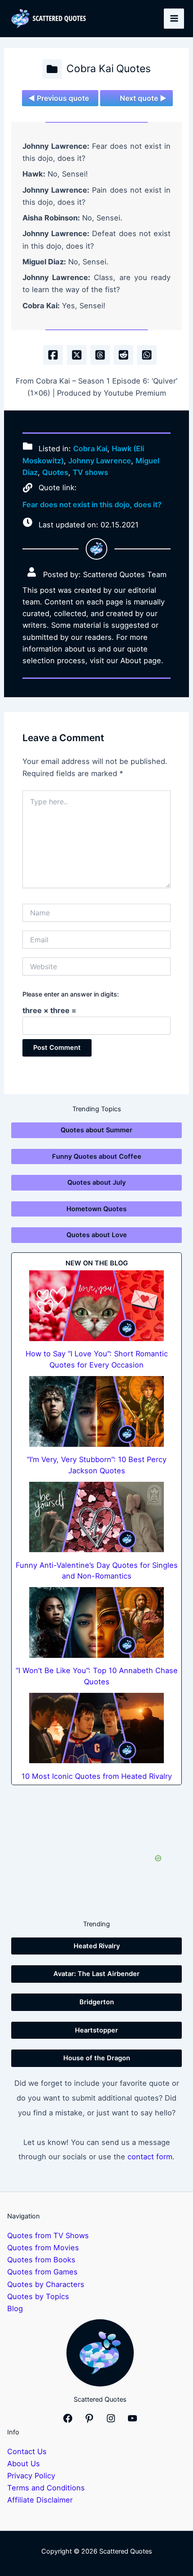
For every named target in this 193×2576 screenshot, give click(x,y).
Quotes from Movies (43, 2248)
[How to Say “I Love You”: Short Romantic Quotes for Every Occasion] (96, 1306)
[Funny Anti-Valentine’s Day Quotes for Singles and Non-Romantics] (96, 1517)
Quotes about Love (97, 1235)
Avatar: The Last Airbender (96, 1974)
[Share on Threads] (100, 355)
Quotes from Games (42, 2272)
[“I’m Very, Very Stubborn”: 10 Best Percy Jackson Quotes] (96, 1411)
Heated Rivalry (97, 1946)
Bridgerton (97, 2002)
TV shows (90, 472)
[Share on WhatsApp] (147, 355)
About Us (24, 2464)
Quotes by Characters (46, 2284)
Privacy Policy (31, 2476)
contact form (150, 2157)
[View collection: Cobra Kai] (52, 69)
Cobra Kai (90, 449)
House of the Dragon (97, 2058)
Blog (15, 2308)
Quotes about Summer (96, 1130)
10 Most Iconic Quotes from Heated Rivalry (97, 1776)
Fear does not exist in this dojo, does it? (92, 505)
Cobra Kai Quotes (109, 69)
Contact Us (27, 2451)
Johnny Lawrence (100, 461)
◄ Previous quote (59, 98)
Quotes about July (96, 1182)
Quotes (55, 472)
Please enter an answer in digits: (71, 994)
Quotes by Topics (38, 2296)
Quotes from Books (41, 2260)
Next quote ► (143, 98)
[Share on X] (77, 355)
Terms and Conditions (46, 2488)
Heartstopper (96, 2030)
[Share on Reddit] (123, 355)
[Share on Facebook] (53, 355)
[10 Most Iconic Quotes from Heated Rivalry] (96, 1728)
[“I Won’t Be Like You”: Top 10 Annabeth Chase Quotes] (96, 1622)
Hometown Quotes (96, 1209)
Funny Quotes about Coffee (97, 1156)
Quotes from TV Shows (48, 2235)
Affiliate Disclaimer (40, 2500)
